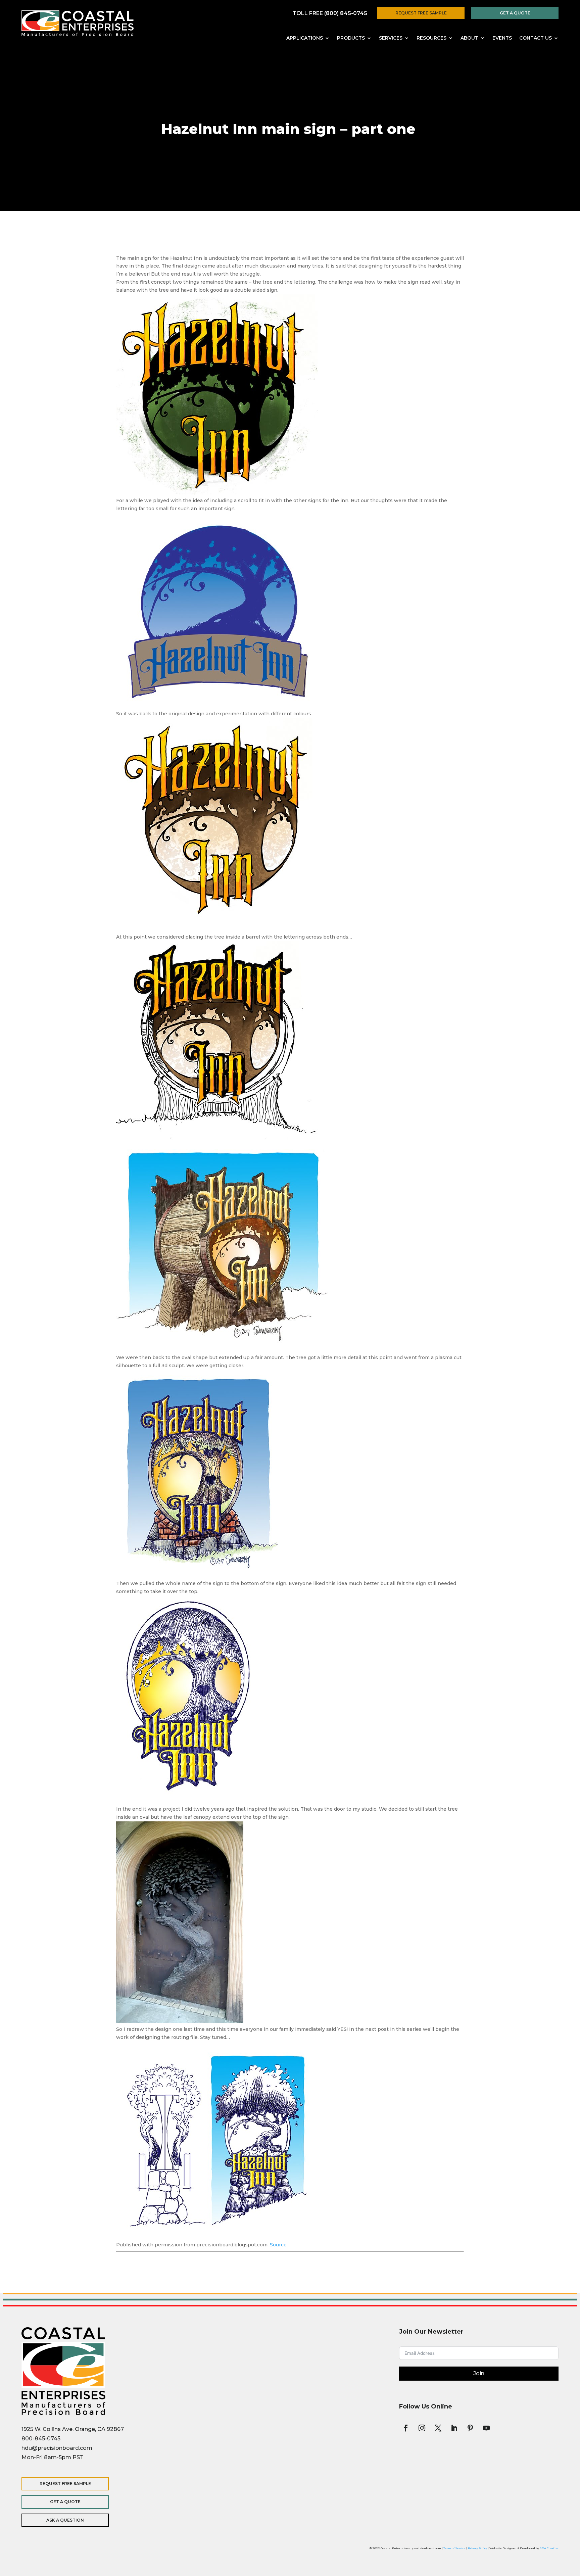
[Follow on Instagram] (422, 2428)
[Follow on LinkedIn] (454, 2428)
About (469, 38)
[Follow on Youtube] (486, 2428)
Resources (431, 38)
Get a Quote (515, 13)
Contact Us (536, 38)
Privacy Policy (477, 2548)
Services (391, 38)
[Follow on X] (438, 2428)
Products (351, 38)
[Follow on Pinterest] (470, 2428)
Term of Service (454, 2548)
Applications (305, 38)
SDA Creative (549, 2548)
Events (502, 38)
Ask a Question (65, 2520)
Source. (279, 2245)
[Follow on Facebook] (406, 2428)
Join (479, 2373)
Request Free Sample (421, 13)
